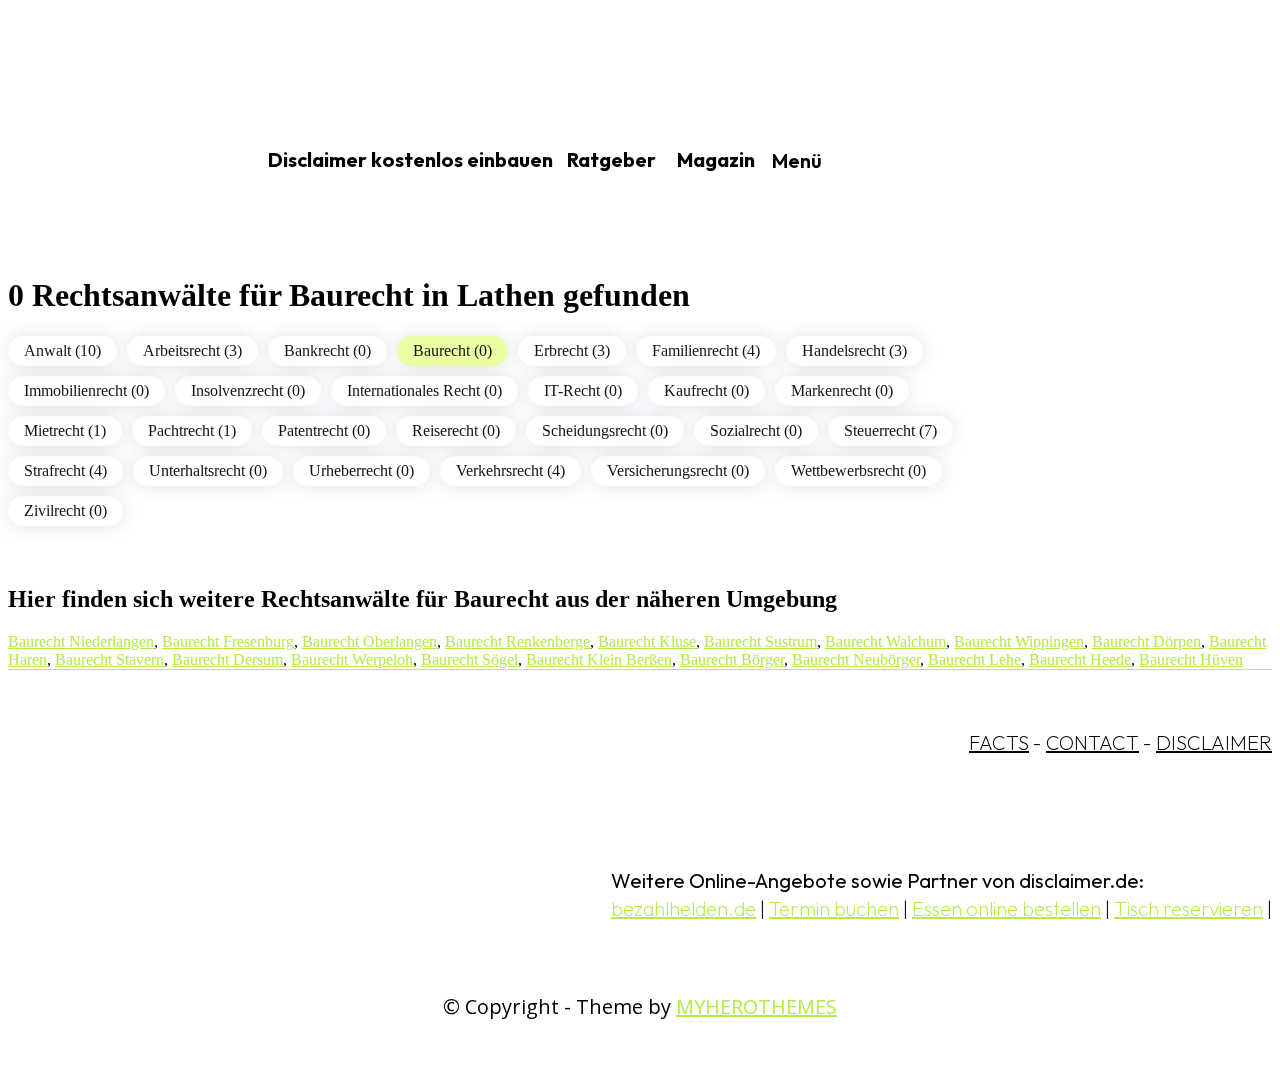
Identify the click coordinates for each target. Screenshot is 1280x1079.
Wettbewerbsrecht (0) (858, 470)
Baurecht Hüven (1191, 659)
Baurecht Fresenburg (228, 641)
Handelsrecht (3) (854, 350)
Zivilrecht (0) (65, 510)
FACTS (999, 742)
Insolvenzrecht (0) (248, 390)
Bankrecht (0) (327, 350)
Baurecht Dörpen (1146, 641)
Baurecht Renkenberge (517, 641)
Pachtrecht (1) (192, 430)
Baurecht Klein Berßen (599, 659)
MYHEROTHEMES (756, 1006)
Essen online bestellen (1006, 908)
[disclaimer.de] (108, 161)
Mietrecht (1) (65, 430)
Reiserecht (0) (456, 430)
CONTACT (1092, 742)
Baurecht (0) (452, 350)
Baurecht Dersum (227, 659)
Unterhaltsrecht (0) (208, 470)
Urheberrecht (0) (361, 470)
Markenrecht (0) (842, 390)
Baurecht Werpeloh (352, 659)
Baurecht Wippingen (1019, 641)
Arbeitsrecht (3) (192, 350)
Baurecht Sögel (469, 659)
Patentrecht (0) (324, 430)
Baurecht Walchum (885, 641)
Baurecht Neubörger (856, 659)
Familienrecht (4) (706, 350)
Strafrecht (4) (65, 470)
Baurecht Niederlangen (81, 641)
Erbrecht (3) (572, 350)
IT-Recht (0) (583, 390)
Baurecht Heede (1080, 659)
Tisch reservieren (1188, 908)
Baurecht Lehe (974, 659)
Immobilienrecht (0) (86, 390)
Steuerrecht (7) (890, 430)
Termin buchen (834, 908)
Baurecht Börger (732, 659)
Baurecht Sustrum (760, 641)
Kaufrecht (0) (706, 390)
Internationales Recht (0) (424, 390)
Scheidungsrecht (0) (605, 430)
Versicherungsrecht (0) (678, 470)
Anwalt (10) (62, 350)
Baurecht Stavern (109, 659)
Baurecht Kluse (647, 641)
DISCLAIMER (1214, 742)
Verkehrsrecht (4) (510, 470)
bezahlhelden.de (683, 908)
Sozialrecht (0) (756, 430)
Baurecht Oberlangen (369, 641)
